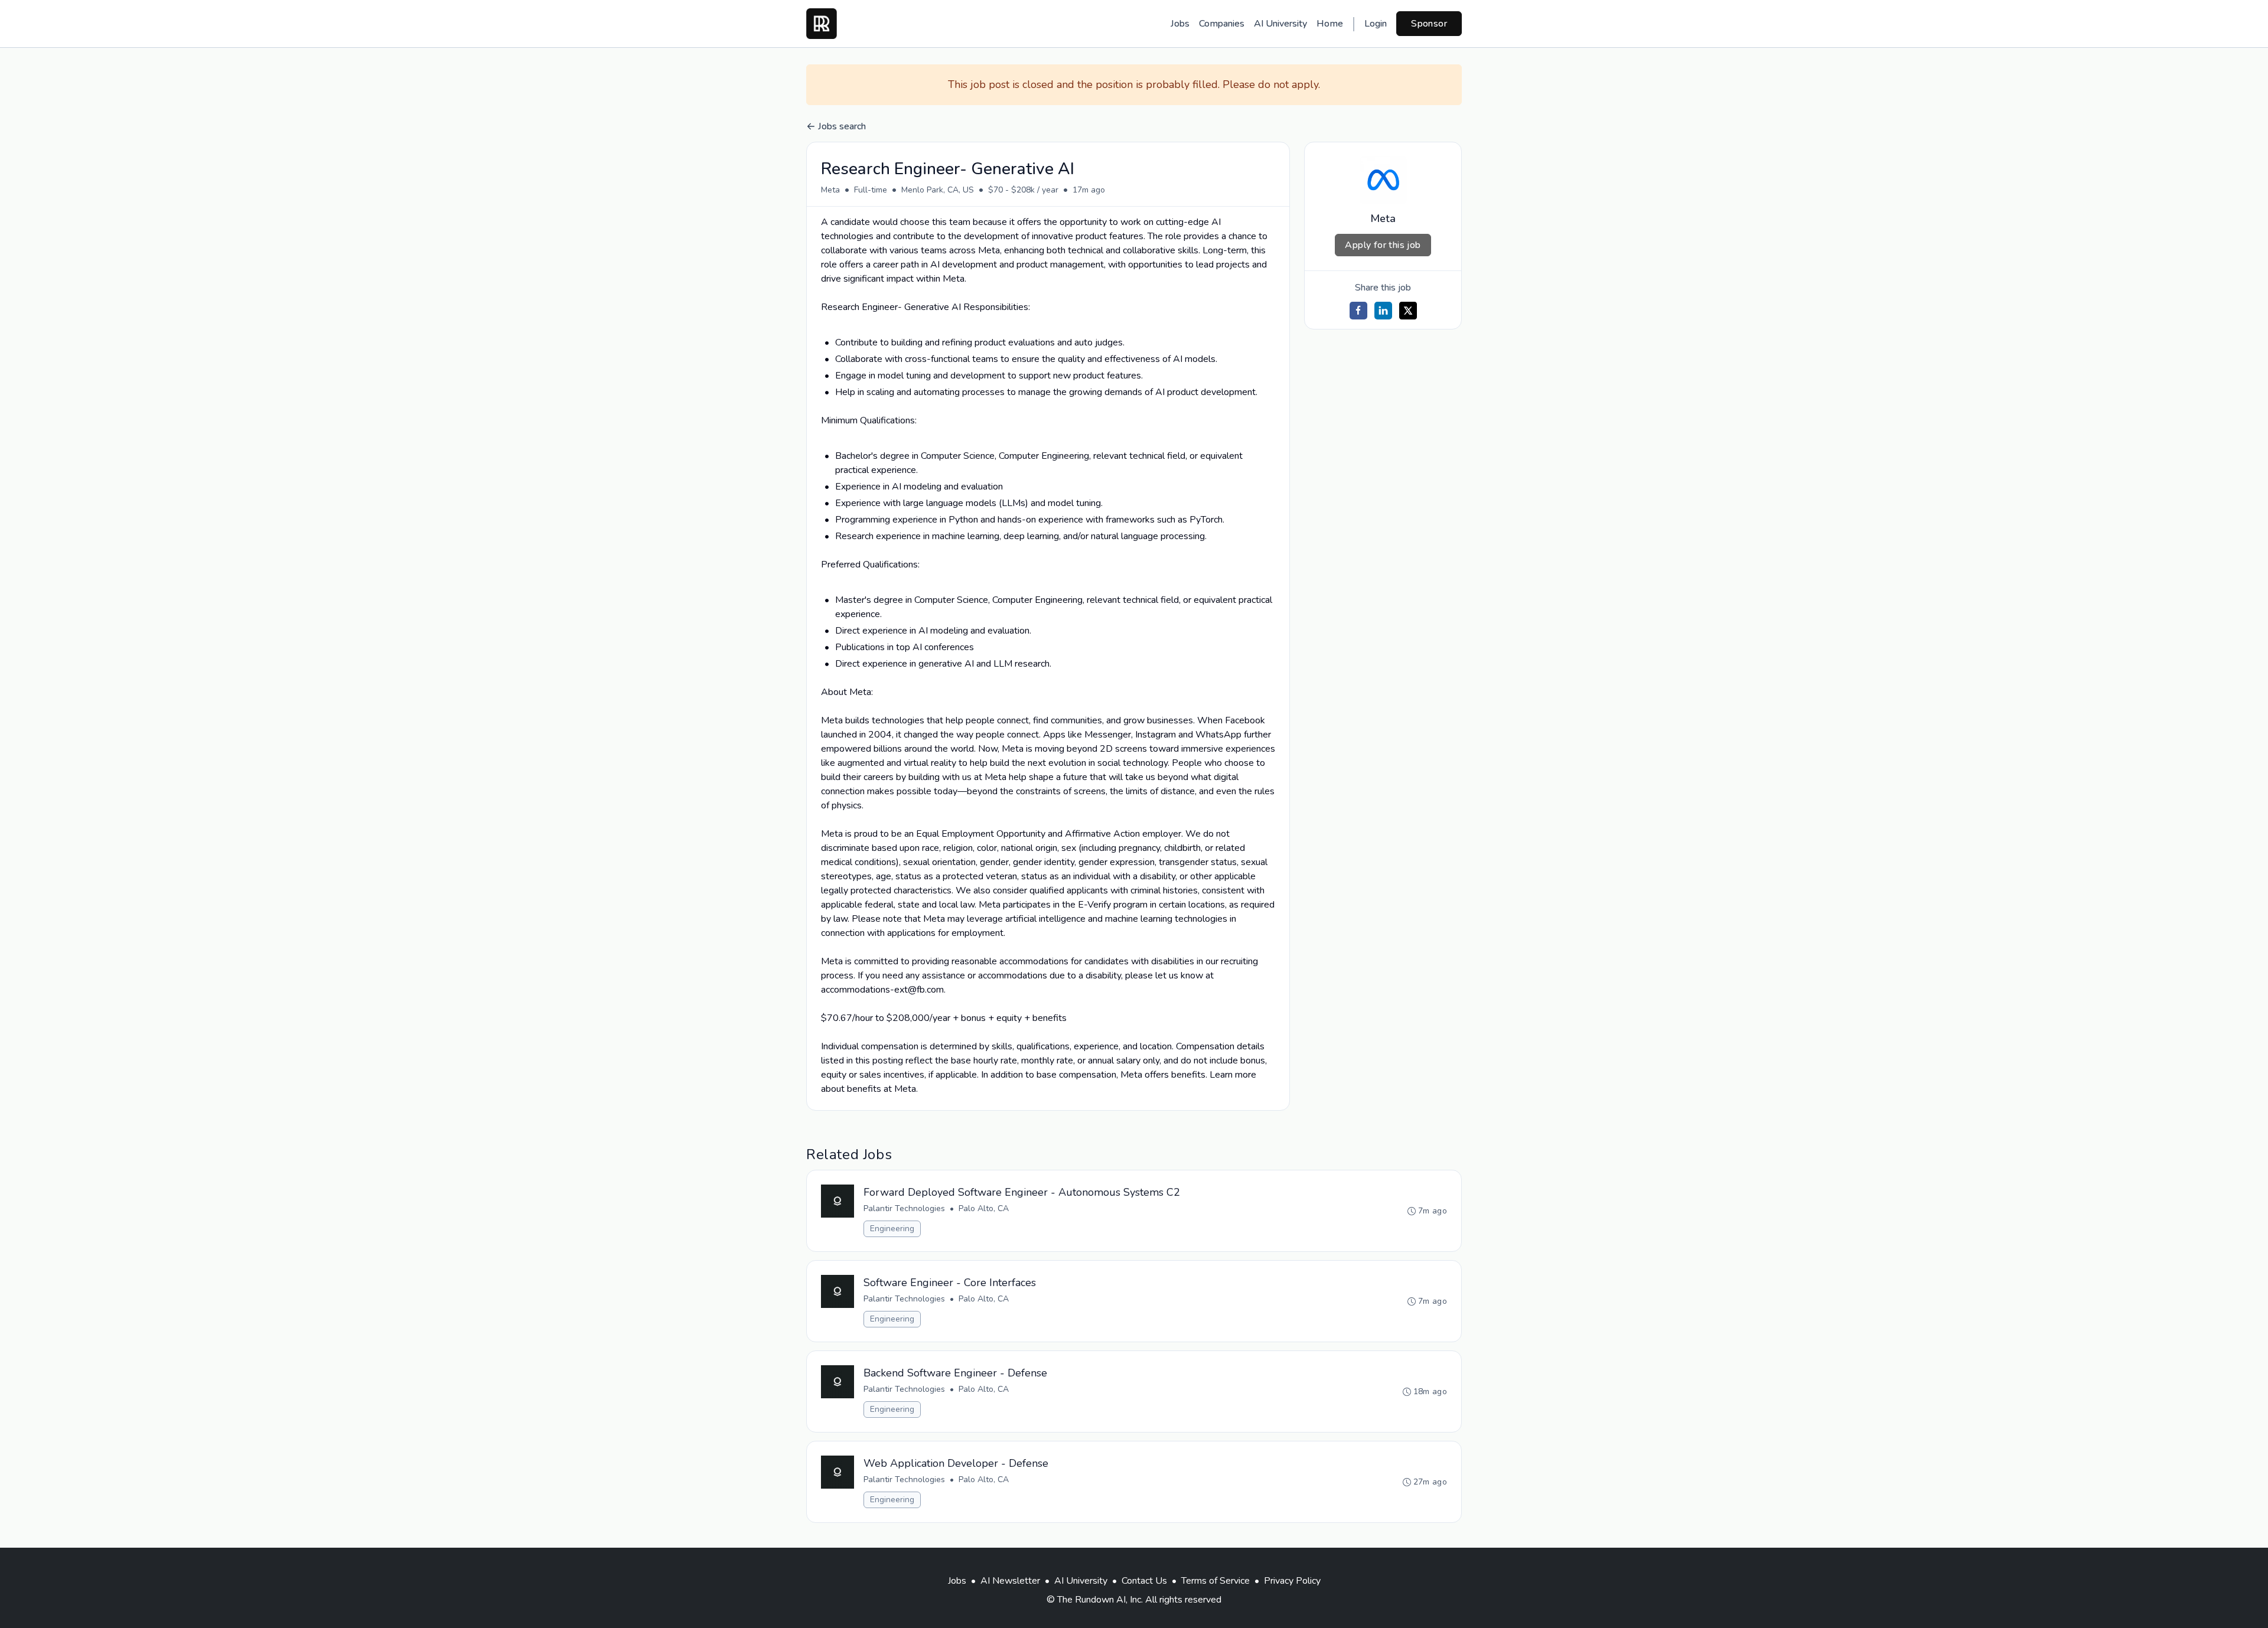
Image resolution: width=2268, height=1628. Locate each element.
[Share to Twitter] (1408, 311)
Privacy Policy (1292, 1581)
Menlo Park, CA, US (938, 190)
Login (1376, 24)
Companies (1222, 24)
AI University (1280, 24)
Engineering (892, 1229)
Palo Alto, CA (984, 1208)
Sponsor (1429, 24)
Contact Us (1144, 1581)
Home (1330, 24)
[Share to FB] (1358, 311)
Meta (830, 190)
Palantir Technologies (904, 1208)
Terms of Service (1216, 1581)
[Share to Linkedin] (1383, 311)
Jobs (1180, 24)
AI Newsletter (1010, 1581)
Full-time (871, 190)
